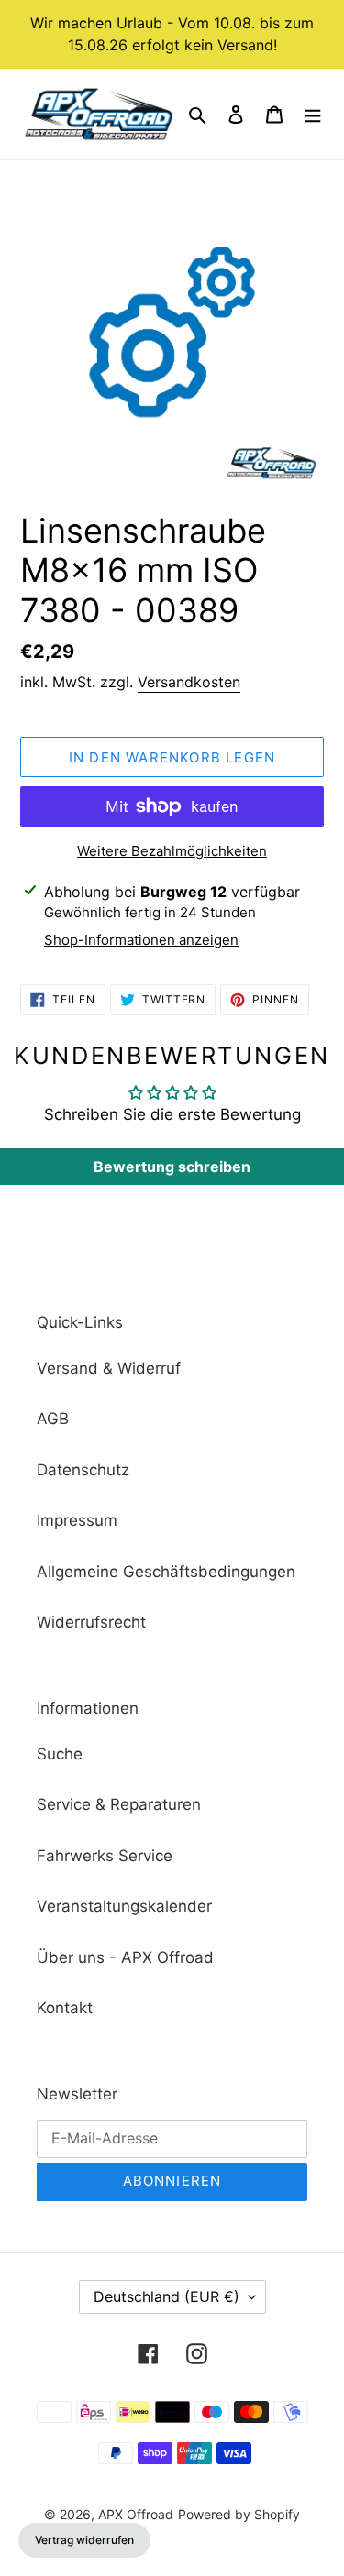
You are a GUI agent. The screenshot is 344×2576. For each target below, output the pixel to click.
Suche (60, 1754)
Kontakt (65, 2008)
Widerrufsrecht (91, 1622)
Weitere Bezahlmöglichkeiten (172, 851)
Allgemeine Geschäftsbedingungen (166, 1572)
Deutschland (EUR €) (166, 2296)
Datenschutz (83, 1470)
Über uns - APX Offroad (125, 1957)
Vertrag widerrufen (84, 2540)
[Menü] (313, 115)
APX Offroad (136, 2514)
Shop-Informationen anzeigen (141, 940)
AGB (53, 1419)
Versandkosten (189, 682)
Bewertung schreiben (172, 1167)
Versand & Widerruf (109, 1368)
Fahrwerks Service (105, 1856)
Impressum (77, 1520)
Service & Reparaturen (119, 1804)
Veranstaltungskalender (124, 1906)
